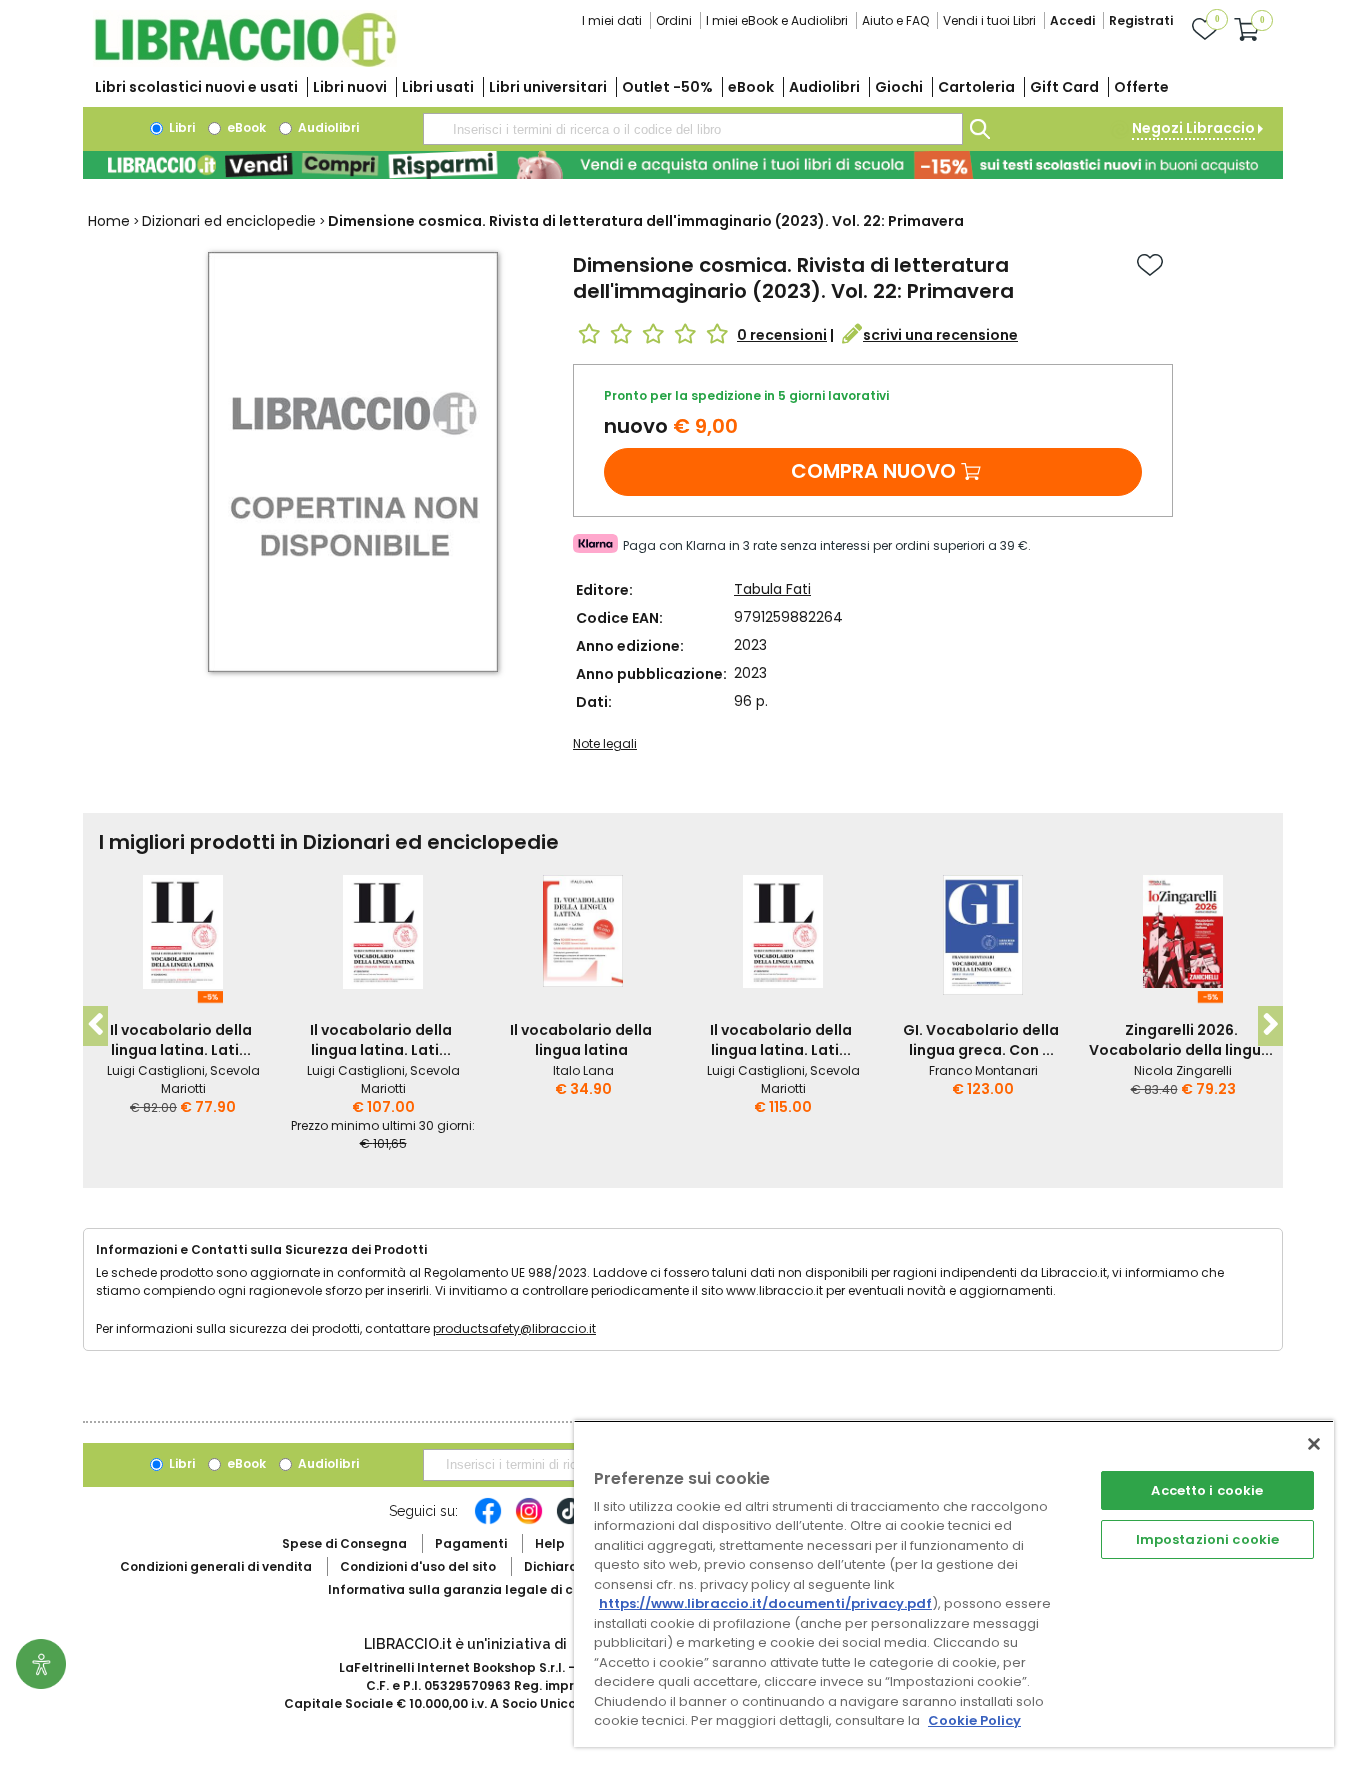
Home (109, 221)
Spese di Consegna (344, 1543)
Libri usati (438, 87)
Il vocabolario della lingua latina (581, 1040)
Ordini (674, 20)
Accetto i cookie (1207, 1490)
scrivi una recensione (940, 335)
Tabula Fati (772, 589)
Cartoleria (976, 87)
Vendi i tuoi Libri (989, 20)
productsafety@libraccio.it (514, 1328)
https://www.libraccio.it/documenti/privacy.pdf (765, 1603)
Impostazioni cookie (1207, 1539)
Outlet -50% (667, 87)
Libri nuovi (350, 87)
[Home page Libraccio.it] (245, 62)
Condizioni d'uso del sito (418, 1566)
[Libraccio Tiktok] (570, 1521)
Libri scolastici (196, 87)
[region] (954, 1583)
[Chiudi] (1314, 1444)
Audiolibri (824, 87)
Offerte (1141, 87)
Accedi (1072, 20)
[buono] (683, 165)
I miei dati (612, 20)
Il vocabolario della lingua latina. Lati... (181, 1040)
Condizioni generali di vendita (216, 1566)
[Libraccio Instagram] (529, 1521)
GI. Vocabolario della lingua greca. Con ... (981, 1040)
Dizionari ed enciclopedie (229, 221)
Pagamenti (471, 1543)
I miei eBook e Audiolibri (777, 20)
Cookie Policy (974, 1720)
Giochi (899, 87)
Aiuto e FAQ (895, 20)
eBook (751, 87)
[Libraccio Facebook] (488, 1521)
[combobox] (693, 129)
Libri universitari (548, 87)
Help (550, 1543)
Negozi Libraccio (1193, 128)
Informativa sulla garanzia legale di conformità (483, 1589)
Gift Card (1064, 87)
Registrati (1141, 20)
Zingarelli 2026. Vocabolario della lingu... (1181, 1040)
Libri (180, 127)
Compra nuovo (873, 471)
